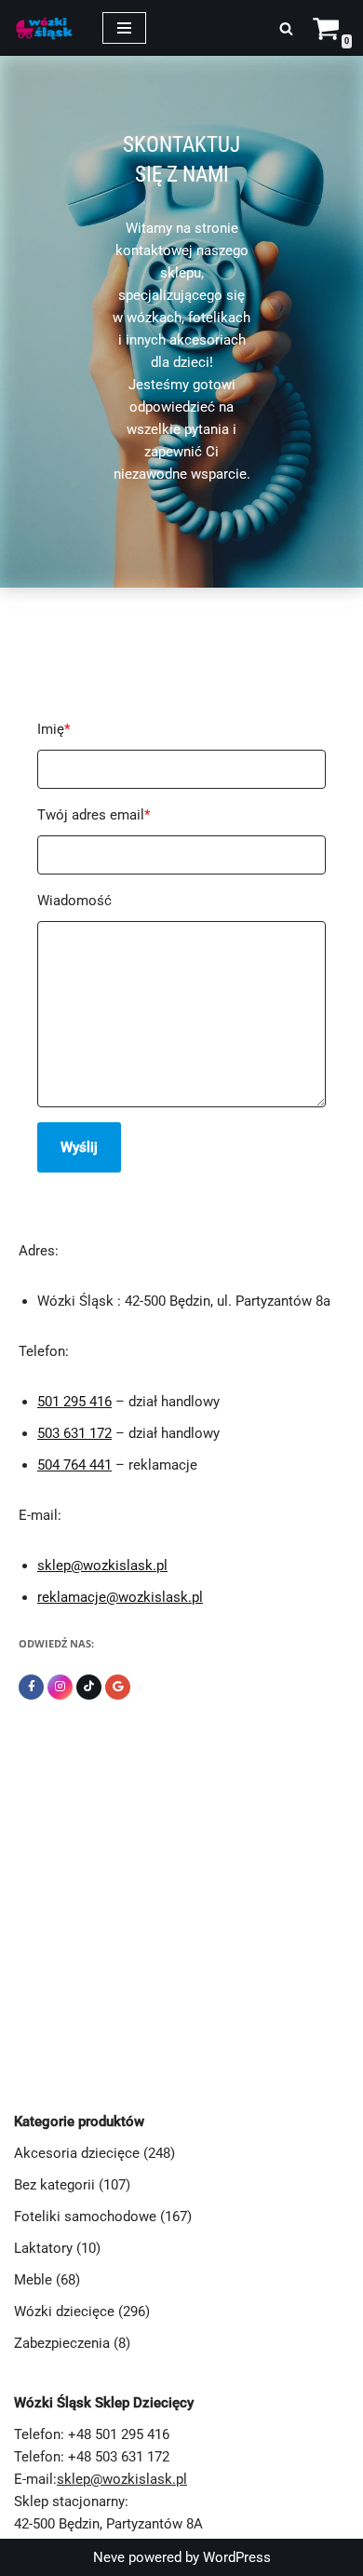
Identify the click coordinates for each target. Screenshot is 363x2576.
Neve (109, 2557)
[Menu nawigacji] (124, 28)
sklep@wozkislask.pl (102, 1566)
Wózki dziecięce (64, 2312)
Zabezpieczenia (62, 2343)
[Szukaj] (286, 28)
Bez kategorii (54, 2185)
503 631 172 (74, 1433)
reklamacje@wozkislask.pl (120, 1597)
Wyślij (79, 1147)
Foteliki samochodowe (85, 2217)
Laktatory (43, 2248)
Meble (33, 2280)
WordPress (237, 2557)
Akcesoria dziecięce (77, 2153)
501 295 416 (74, 1402)
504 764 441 (74, 1465)
